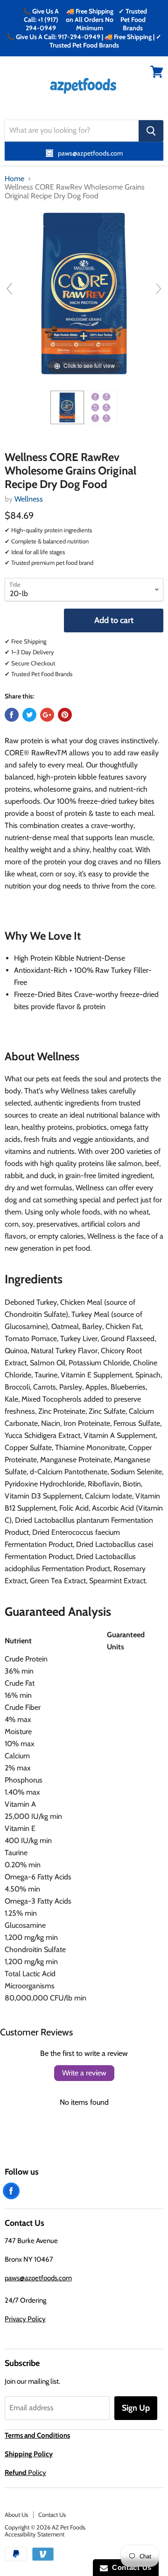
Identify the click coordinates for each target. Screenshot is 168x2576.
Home (14, 179)
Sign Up (136, 2408)
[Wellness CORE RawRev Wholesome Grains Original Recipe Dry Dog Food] (67, 407)
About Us (16, 2515)
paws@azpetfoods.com (38, 2278)
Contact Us (52, 2515)
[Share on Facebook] (12, 715)
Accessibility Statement (35, 2534)
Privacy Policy (25, 2319)
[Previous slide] (9, 289)
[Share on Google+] (47, 715)
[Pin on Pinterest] (65, 715)
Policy (25, 2473)
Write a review (84, 2073)
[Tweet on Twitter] (29, 715)
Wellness (29, 499)
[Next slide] (159, 289)
